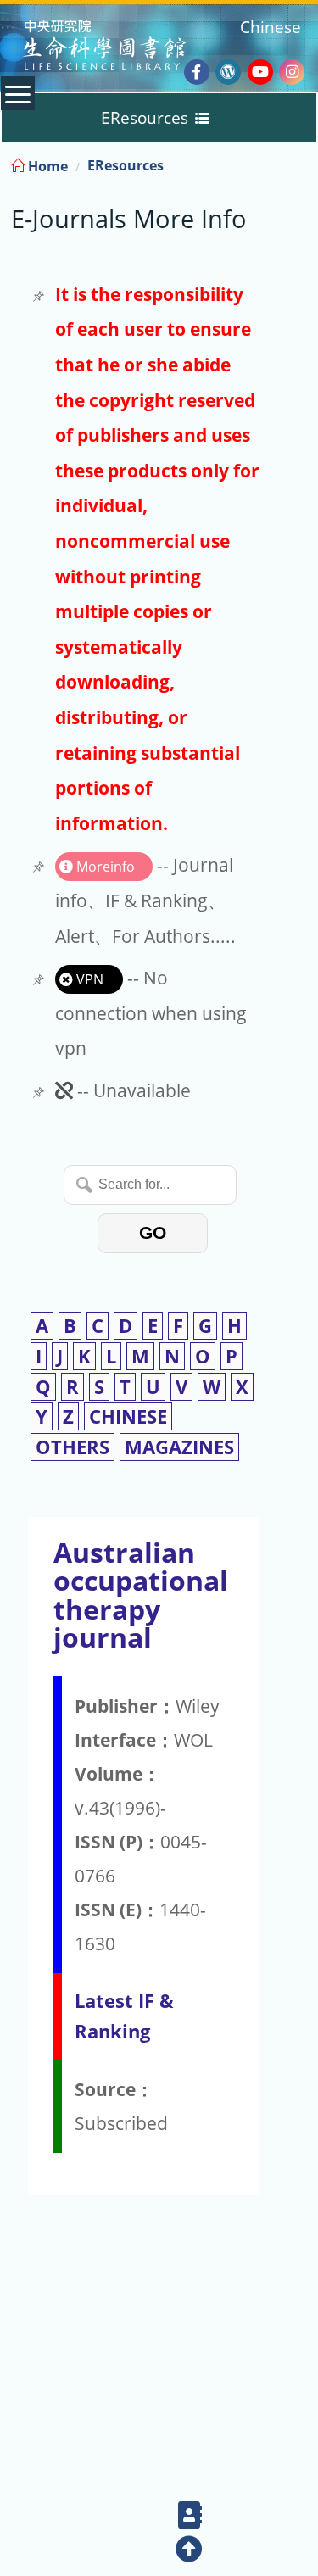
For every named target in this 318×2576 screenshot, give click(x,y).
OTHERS (73, 1447)
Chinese (271, 27)
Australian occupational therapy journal (141, 1595)
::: (304, 163)
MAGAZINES (179, 1447)
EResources (126, 165)
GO (153, 1232)
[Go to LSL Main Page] (126, 47)
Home (46, 166)
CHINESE (128, 1416)
